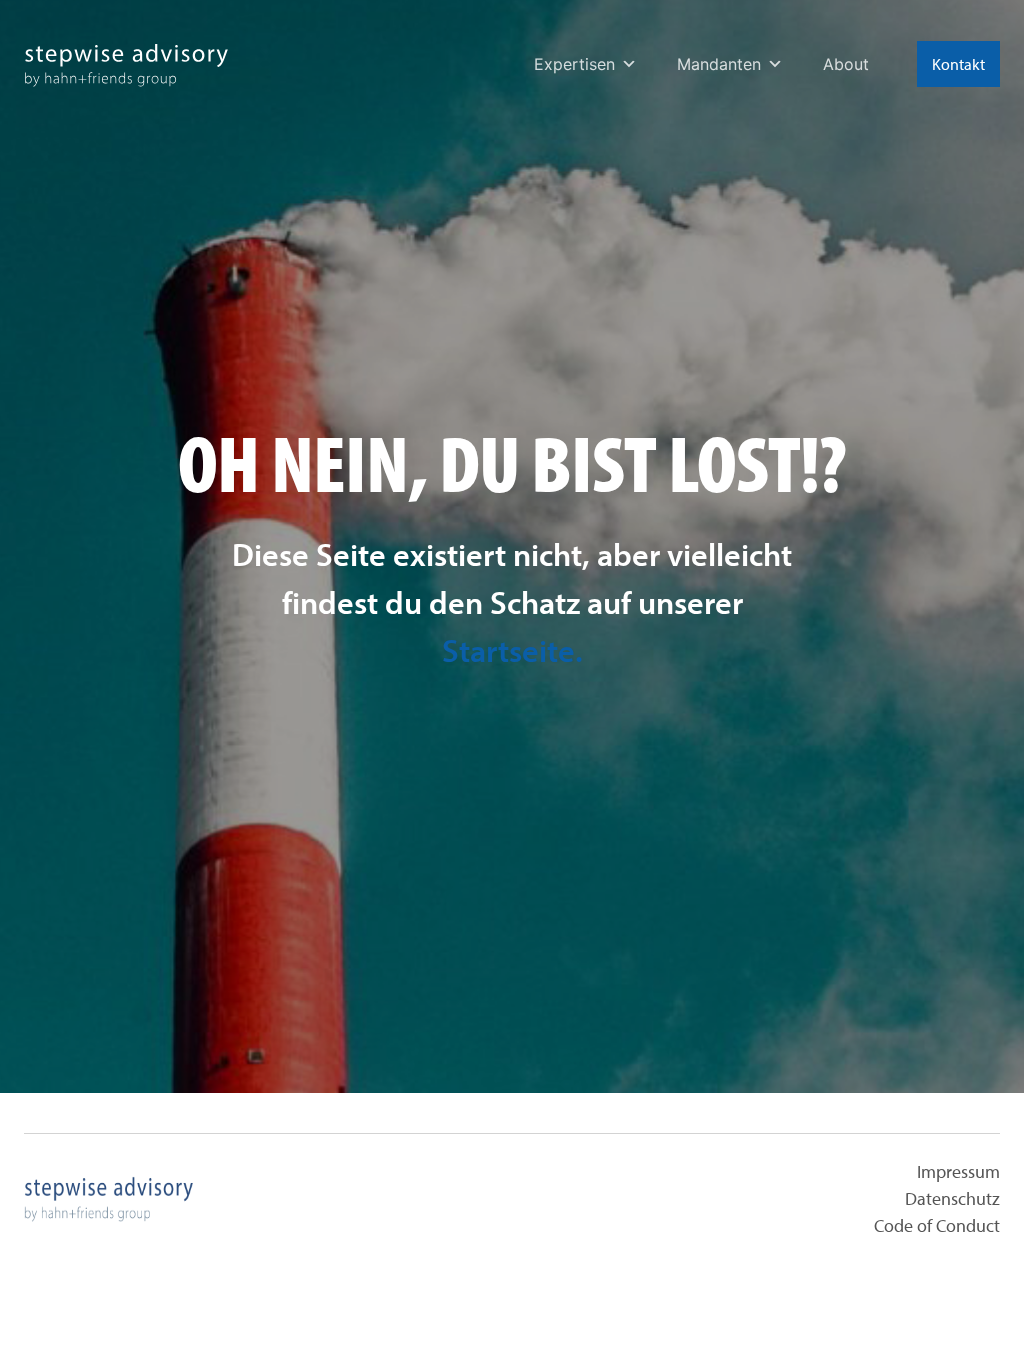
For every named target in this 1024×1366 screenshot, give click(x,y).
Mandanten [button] (719, 64)
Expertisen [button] (574, 64)
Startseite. (512, 650)
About (846, 64)
